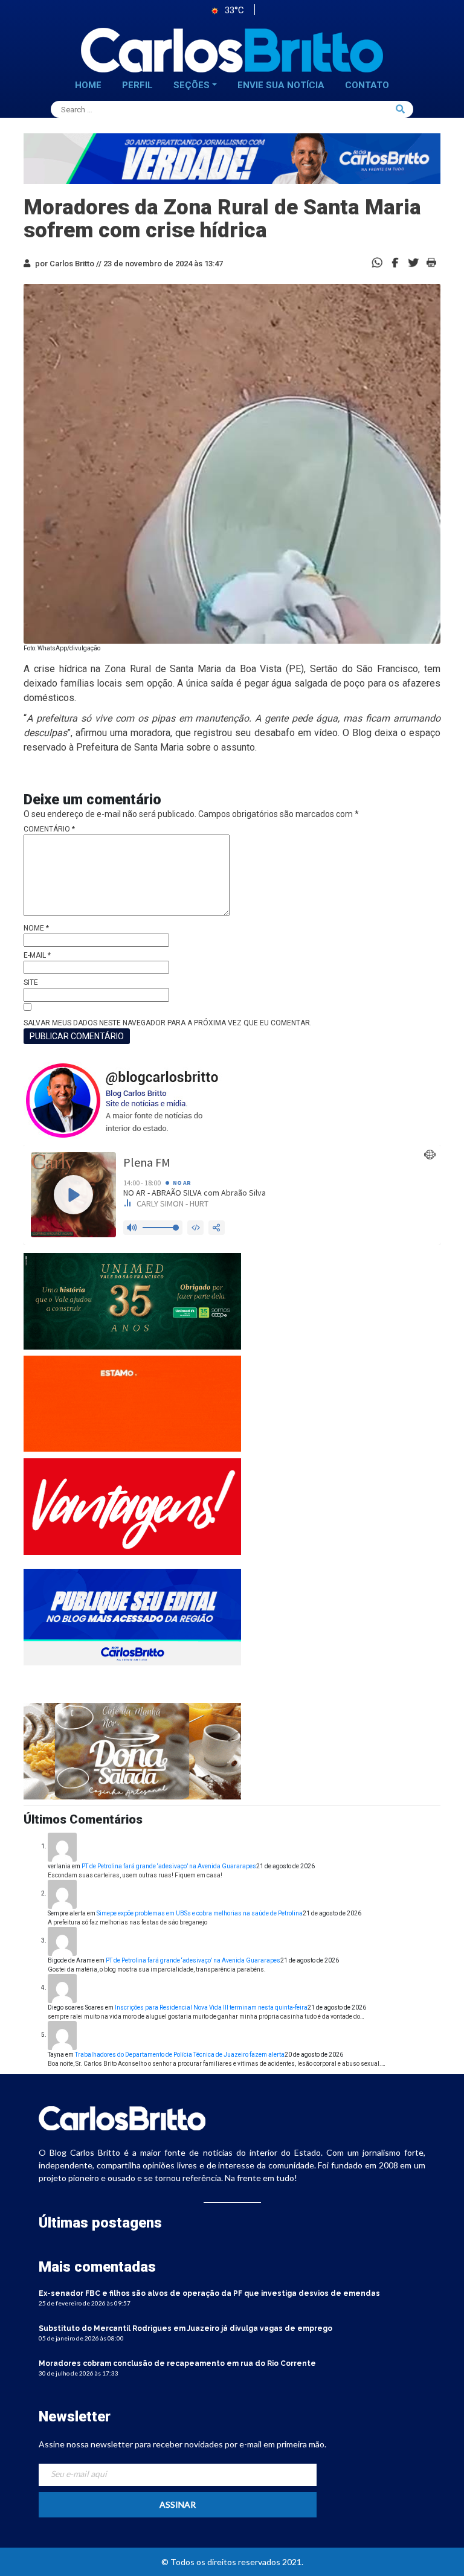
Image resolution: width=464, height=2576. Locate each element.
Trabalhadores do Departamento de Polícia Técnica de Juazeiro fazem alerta (180, 2055)
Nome (36, 928)
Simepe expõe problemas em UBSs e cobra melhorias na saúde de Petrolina (200, 1913)
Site (31, 982)
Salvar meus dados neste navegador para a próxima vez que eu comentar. (168, 1023)
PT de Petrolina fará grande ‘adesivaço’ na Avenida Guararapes (169, 1866)
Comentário (49, 829)
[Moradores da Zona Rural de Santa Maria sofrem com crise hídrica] (395, 262)
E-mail (37, 955)
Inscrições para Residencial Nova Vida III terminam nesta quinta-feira (211, 2007)
